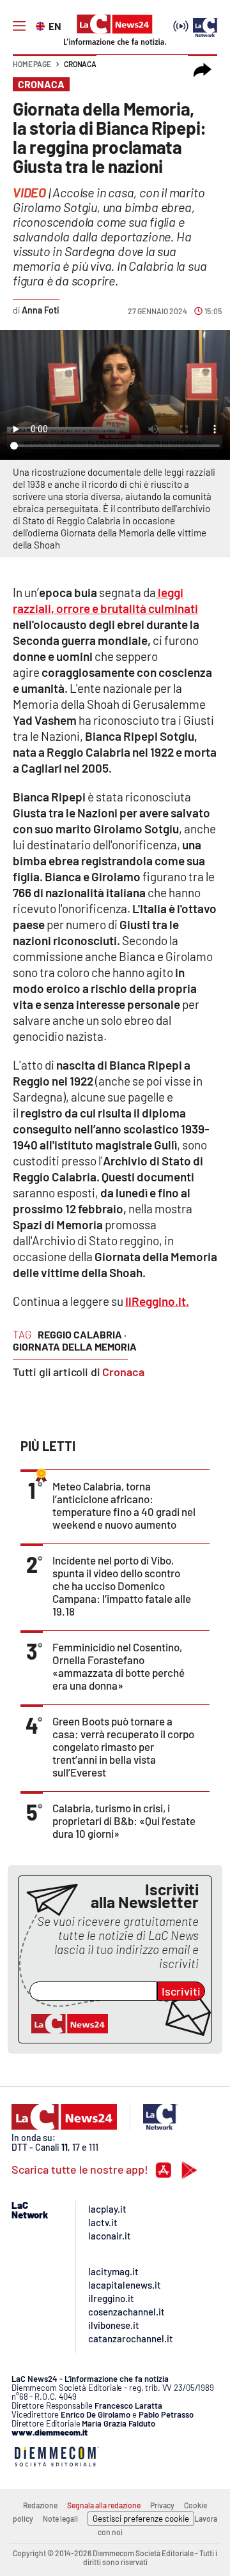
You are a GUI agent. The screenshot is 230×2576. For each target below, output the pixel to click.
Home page (32, 64)
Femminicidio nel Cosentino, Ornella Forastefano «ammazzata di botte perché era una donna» (119, 1666)
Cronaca (80, 64)
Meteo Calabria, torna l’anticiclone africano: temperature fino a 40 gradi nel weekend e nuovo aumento (124, 1505)
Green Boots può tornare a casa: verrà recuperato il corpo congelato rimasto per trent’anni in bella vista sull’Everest (123, 1746)
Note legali (60, 2519)
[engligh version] (42, 25)
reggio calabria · (82, 1334)
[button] (203, 70)
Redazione (40, 2505)
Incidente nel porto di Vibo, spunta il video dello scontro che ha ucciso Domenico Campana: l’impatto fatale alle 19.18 (122, 1586)
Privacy (162, 2505)
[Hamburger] (19, 26)
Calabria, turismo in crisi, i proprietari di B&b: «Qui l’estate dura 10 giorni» (124, 1821)
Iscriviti (181, 1991)
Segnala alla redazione (104, 2505)
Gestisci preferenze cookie (141, 2519)
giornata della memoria (75, 1346)
